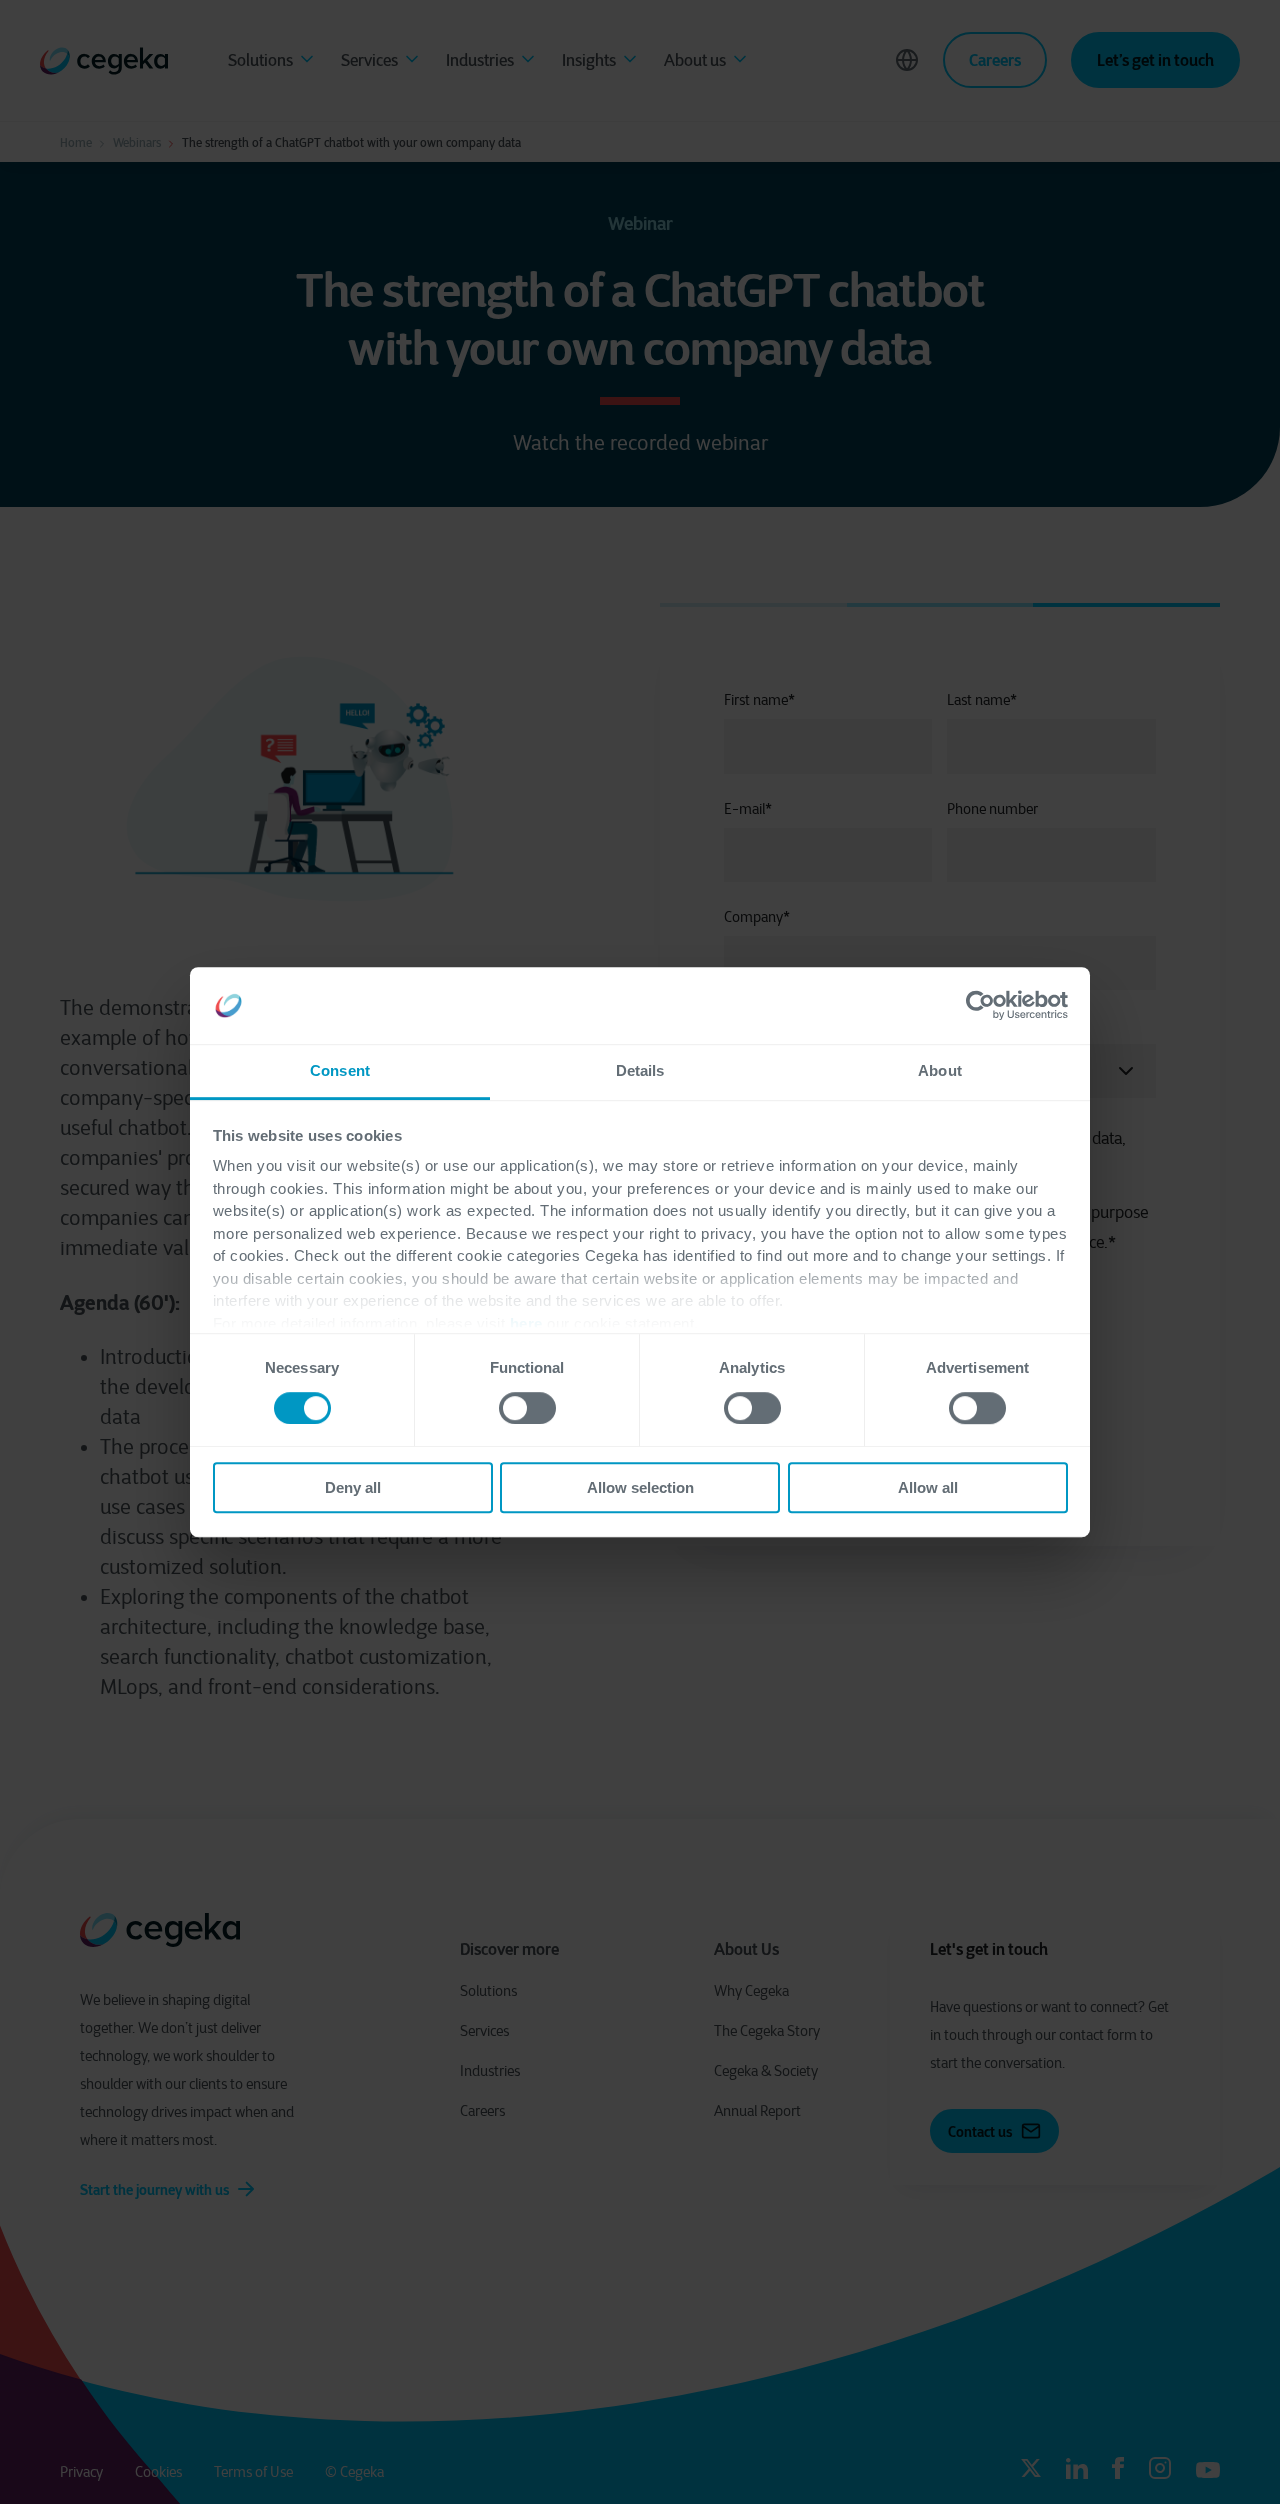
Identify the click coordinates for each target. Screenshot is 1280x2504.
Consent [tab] (340, 1070)
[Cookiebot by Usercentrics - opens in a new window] (980, 1006)
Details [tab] (640, 1070)
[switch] (527, 1408)
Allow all (928, 1487)
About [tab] (940, 1070)
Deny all (353, 1487)
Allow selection (640, 1487)
